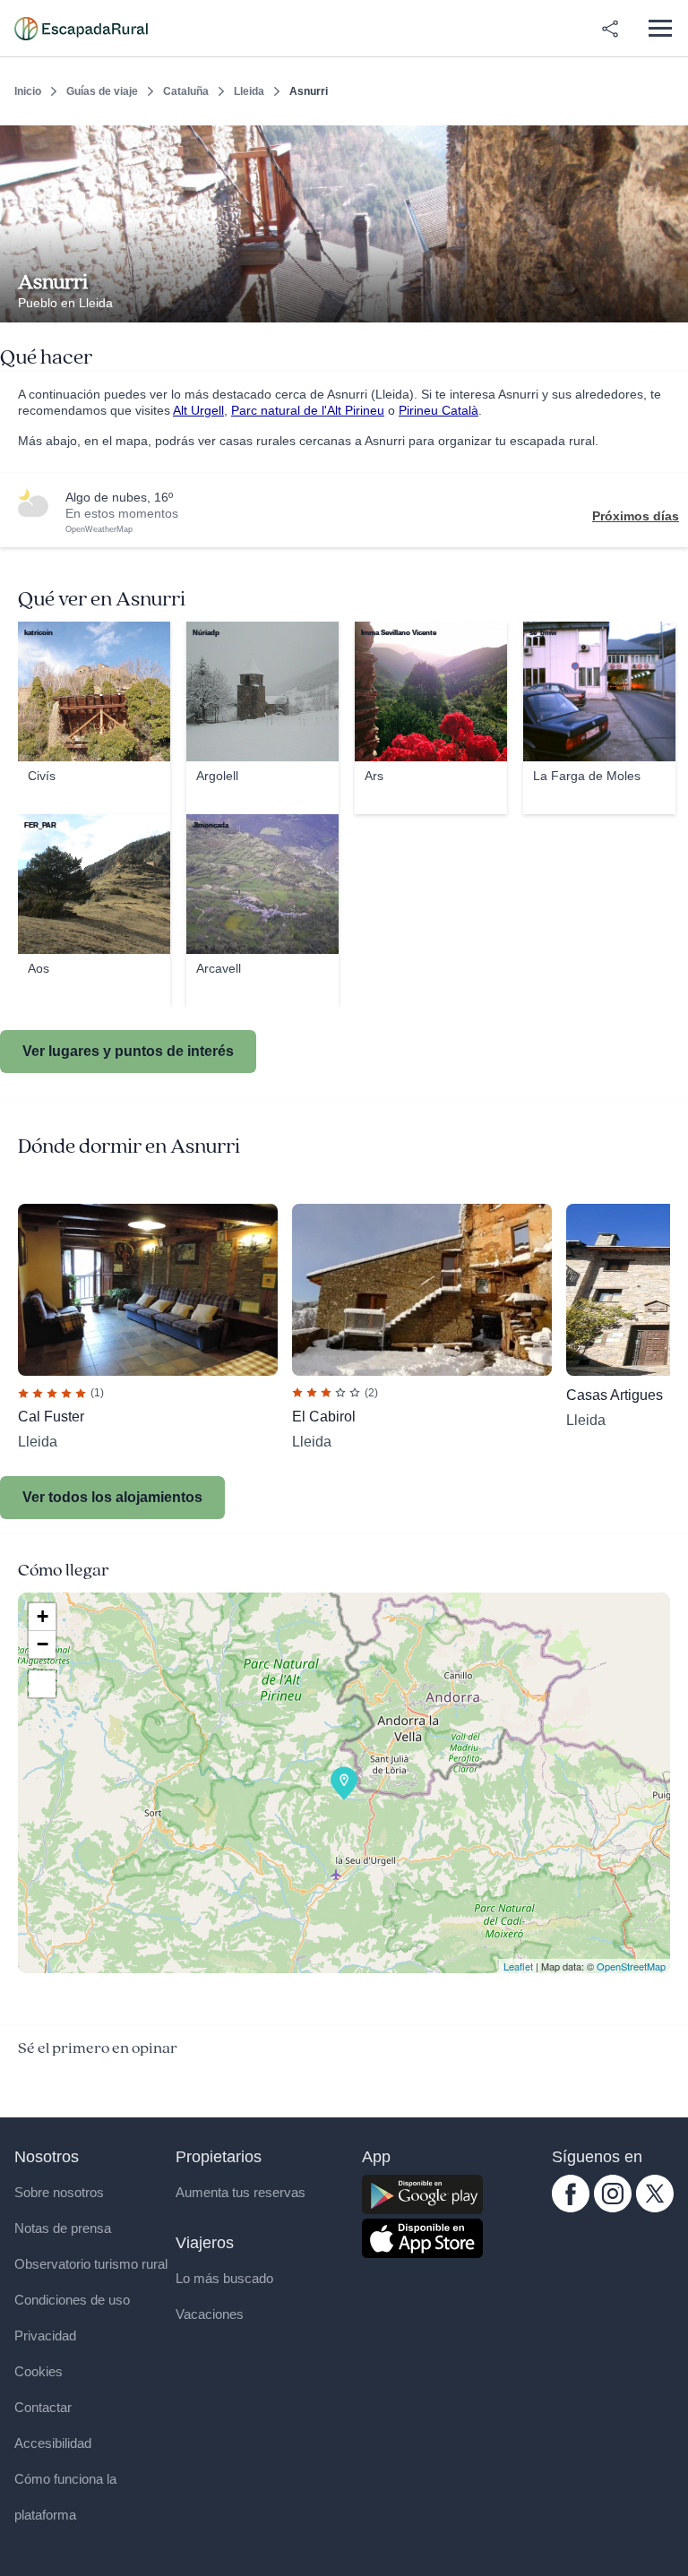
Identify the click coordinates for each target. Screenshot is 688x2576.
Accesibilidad (53, 2443)
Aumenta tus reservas (241, 2192)
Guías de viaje (102, 91)
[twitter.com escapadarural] (655, 2208)
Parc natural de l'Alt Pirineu (308, 410)
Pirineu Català (439, 410)
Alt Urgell (198, 410)
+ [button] (43, 1616)
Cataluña (186, 91)
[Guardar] (668, 140)
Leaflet (518, 1966)
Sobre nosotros (59, 2192)
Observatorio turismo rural (91, 2264)
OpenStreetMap (631, 1966)
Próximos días (636, 516)
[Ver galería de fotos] (670, 302)
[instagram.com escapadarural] (613, 2208)
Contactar (43, 2407)
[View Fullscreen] (42, 1684)
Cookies (39, 2371)
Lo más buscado (224, 2278)
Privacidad (45, 2336)
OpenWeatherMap (99, 529)
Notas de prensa (63, 2228)
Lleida (249, 91)
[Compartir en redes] (610, 29)
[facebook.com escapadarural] (571, 2208)
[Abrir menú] (660, 28)
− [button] (43, 1644)
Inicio (28, 91)
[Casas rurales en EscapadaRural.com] (81, 29)
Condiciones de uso (72, 2300)
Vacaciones (210, 2314)
